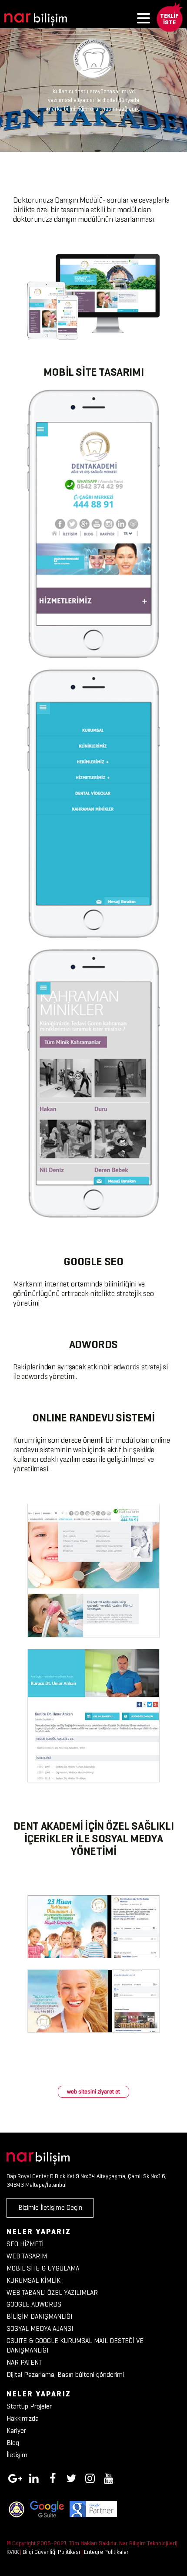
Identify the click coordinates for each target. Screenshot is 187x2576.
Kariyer (16, 2430)
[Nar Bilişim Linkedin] (34, 2477)
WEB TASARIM (27, 2256)
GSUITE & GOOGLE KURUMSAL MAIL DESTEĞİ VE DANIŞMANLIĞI (75, 2346)
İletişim (17, 2455)
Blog (13, 2443)
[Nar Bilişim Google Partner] (93, 2509)
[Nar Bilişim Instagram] (90, 2477)
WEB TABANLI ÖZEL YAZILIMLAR (52, 2292)
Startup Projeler (29, 2406)
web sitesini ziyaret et (93, 2092)
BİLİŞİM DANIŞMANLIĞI (39, 2316)
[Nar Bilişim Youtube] (109, 2477)
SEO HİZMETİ (25, 2244)
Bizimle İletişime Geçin (50, 2207)
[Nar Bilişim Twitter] (71, 2477)
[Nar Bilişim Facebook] (53, 2477)
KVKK (13, 2552)
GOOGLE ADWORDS (34, 2304)
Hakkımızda (23, 2418)
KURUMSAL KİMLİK (33, 2280)
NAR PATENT (24, 2362)
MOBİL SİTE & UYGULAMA (43, 2268)
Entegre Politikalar (106, 2552)
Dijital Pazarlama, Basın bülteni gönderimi (65, 2374)
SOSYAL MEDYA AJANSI (40, 2328)
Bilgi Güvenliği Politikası (51, 2552)
